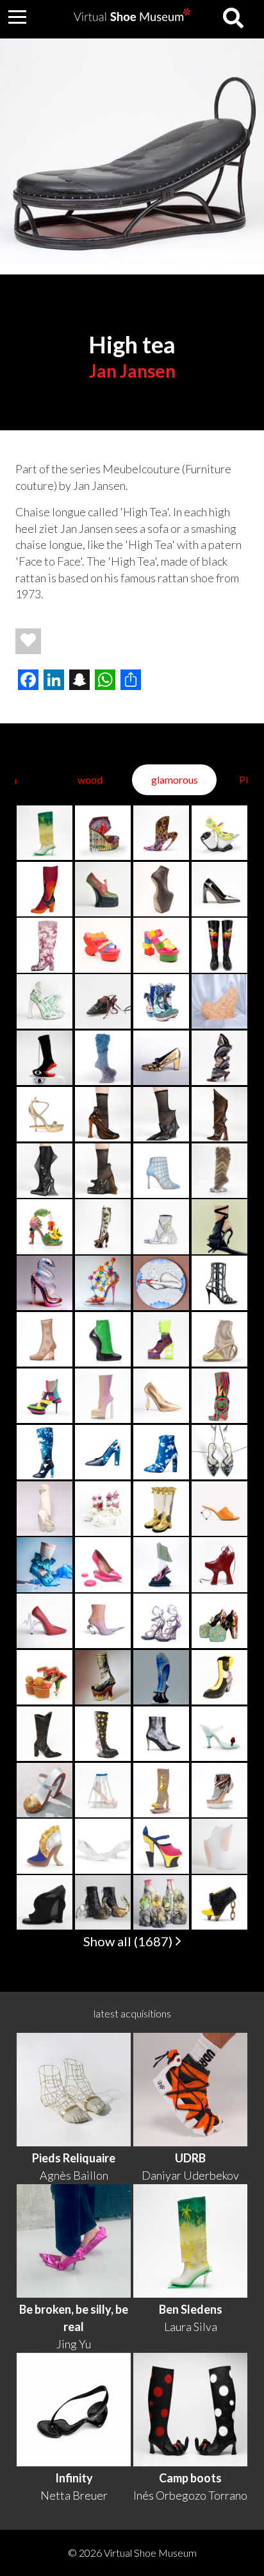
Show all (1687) (129, 1941)
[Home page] (132, 17)
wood (90, 779)
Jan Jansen (132, 371)
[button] (17, 17)
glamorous (175, 779)
